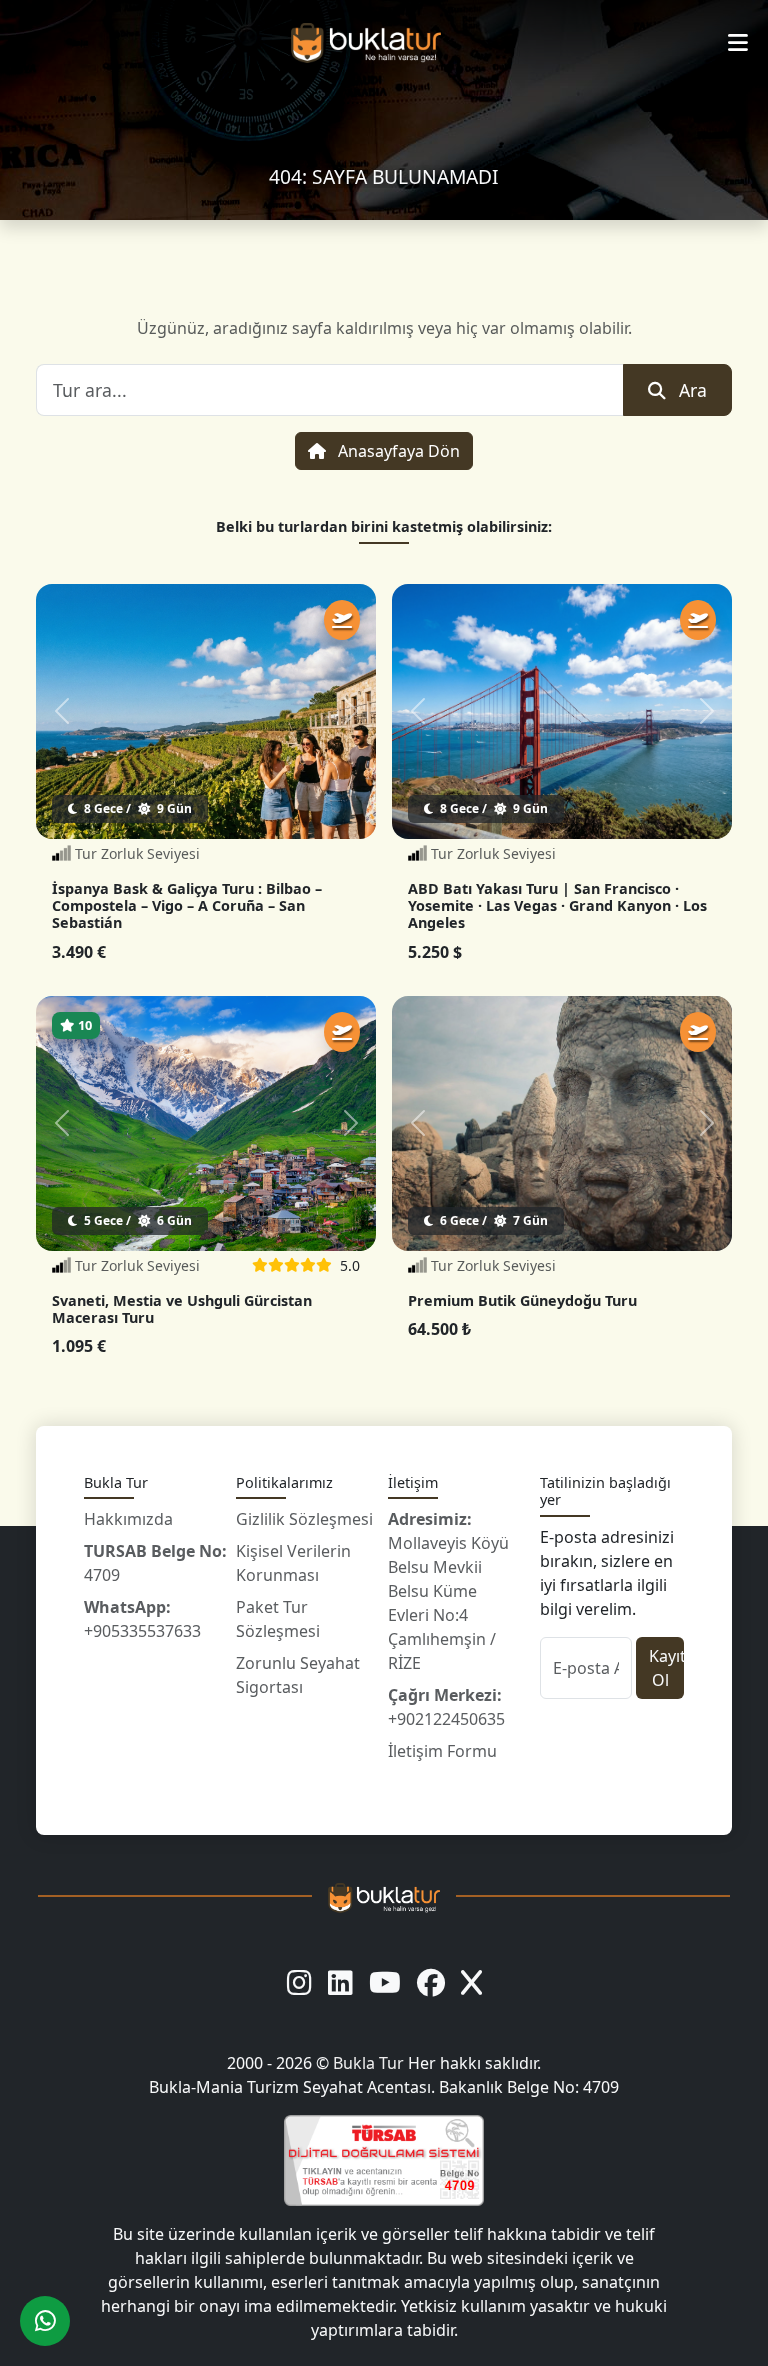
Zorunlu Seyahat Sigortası (298, 1675)
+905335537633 (142, 1619)
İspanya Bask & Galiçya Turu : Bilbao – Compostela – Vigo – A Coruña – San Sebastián (187, 906)
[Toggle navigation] (738, 43)
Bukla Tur (370, 2063)
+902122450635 (446, 1707)
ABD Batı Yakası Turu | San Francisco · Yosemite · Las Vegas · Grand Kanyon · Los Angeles (557, 906)
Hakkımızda (128, 1519)
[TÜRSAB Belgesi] (384, 2160)
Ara (693, 390)
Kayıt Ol (666, 1668)
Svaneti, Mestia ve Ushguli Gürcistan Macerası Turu (182, 1309)
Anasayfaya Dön (397, 451)
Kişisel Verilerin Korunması (293, 1563)
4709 (155, 1563)
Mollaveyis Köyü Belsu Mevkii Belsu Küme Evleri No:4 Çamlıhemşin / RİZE (448, 1591)
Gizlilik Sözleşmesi (304, 1519)
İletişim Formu (442, 1751)
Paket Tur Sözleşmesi (278, 1619)
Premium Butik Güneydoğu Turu (522, 1300)
